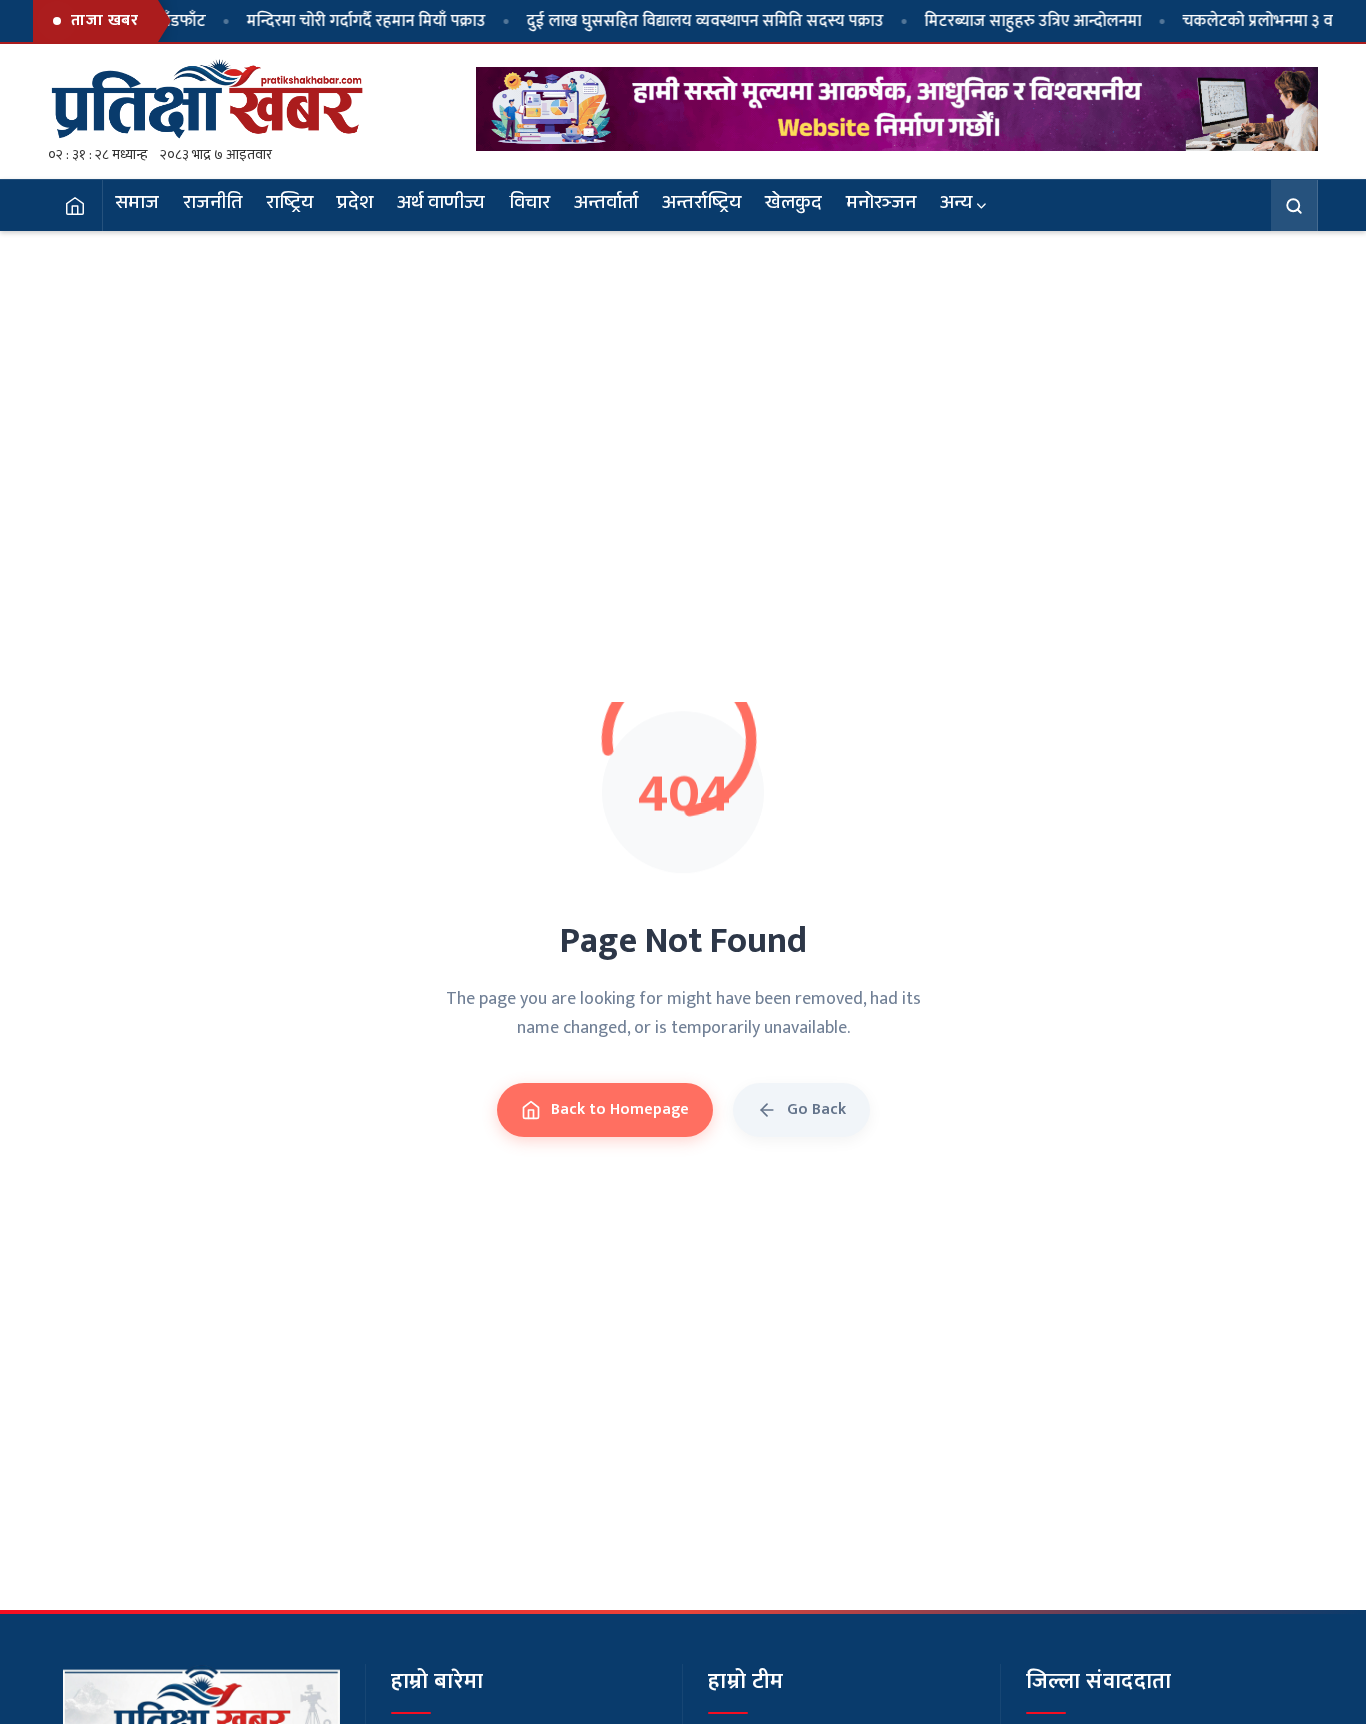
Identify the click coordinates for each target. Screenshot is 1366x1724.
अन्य (956, 205)
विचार (529, 205)
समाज (137, 205)
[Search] (1294, 205)
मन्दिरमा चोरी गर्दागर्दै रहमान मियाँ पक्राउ (330, 21)
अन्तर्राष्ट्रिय (701, 205)
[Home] (75, 205)
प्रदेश (355, 205)
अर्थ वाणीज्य (441, 205)
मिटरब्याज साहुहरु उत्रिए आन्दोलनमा (997, 21)
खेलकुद (793, 205)
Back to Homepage (620, 1109)
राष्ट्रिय (289, 205)
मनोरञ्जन (881, 205)
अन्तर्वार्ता (606, 205)
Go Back (816, 1109)
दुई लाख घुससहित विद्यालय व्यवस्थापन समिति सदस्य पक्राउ (669, 21)
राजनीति (212, 205)
